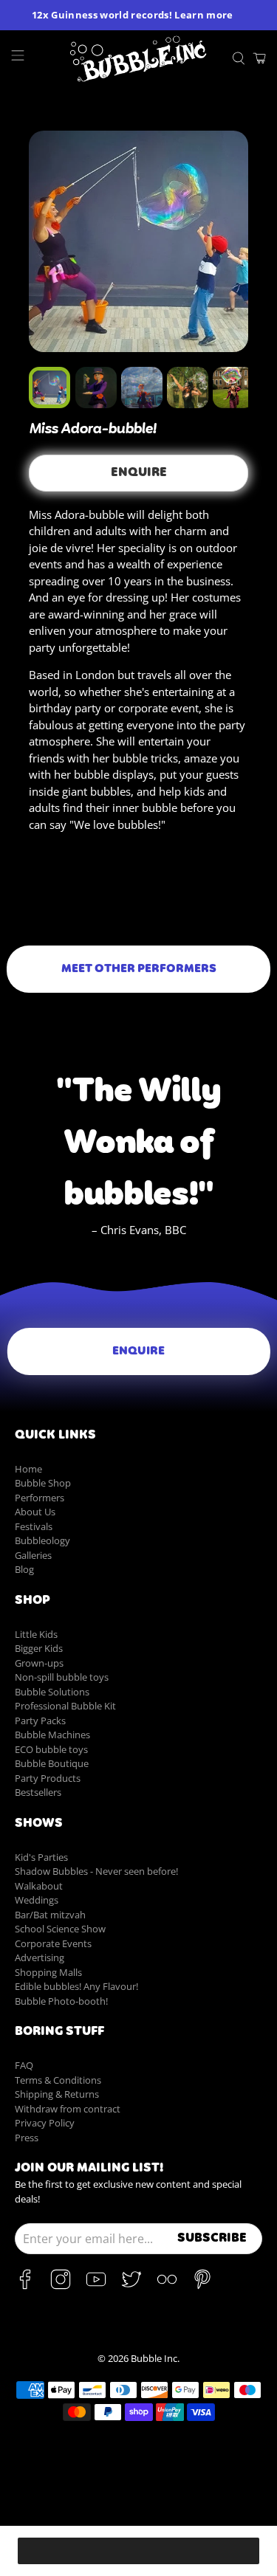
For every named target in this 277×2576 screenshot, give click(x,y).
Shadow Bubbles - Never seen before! (96, 1871)
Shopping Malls (48, 1972)
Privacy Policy (45, 2123)
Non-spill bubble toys (62, 1677)
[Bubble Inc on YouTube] (96, 2286)
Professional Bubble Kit (65, 1706)
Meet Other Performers (139, 969)
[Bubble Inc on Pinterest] (202, 2286)
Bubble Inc (154, 2359)
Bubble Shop (43, 1483)
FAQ (24, 2065)
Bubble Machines (52, 1735)
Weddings (37, 1900)
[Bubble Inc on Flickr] (167, 2286)
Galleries (33, 1555)
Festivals (34, 1526)
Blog (24, 1569)
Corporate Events (53, 1943)
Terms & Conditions (58, 2080)
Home (28, 1469)
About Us (35, 1512)
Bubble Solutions (52, 1692)
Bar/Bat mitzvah (50, 1915)
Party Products (48, 1778)
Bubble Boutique (52, 1763)
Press (27, 2138)
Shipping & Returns (57, 2094)
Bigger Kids (39, 1648)
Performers (40, 1498)
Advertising (40, 1957)
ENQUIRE (139, 473)
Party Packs (40, 1721)
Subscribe (212, 2239)
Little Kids (36, 1634)
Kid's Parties (41, 1857)
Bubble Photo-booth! (61, 2001)
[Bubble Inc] (139, 59)
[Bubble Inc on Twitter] (131, 2286)
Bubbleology (42, 1540)
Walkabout (39, 1886)
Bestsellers (38, 1792)
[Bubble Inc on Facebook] (25, 2286)
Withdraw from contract (68, 2109)
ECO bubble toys (51, 1749)
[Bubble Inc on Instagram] (61, 2286)
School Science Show (60, 1929)
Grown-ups (39, 1663)
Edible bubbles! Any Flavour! (76, 1986)
